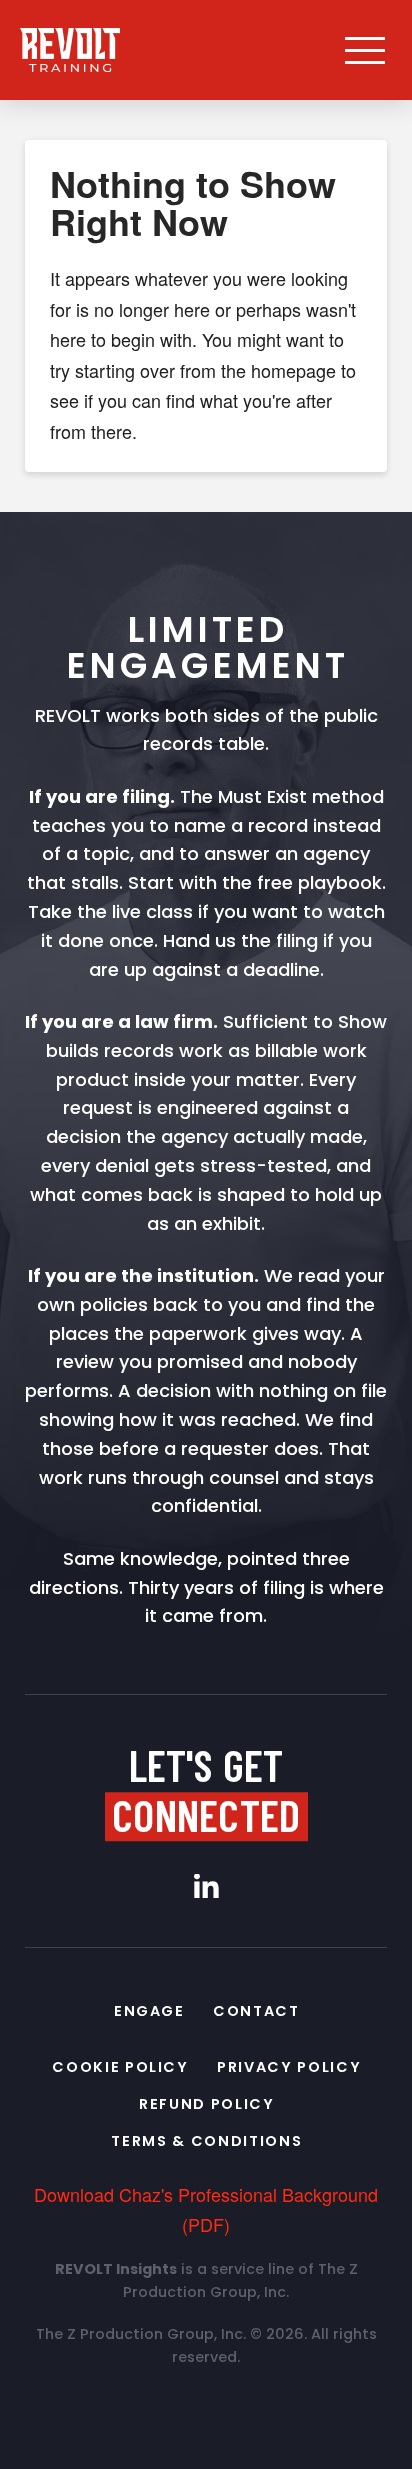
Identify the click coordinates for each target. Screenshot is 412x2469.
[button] (365, 50)
